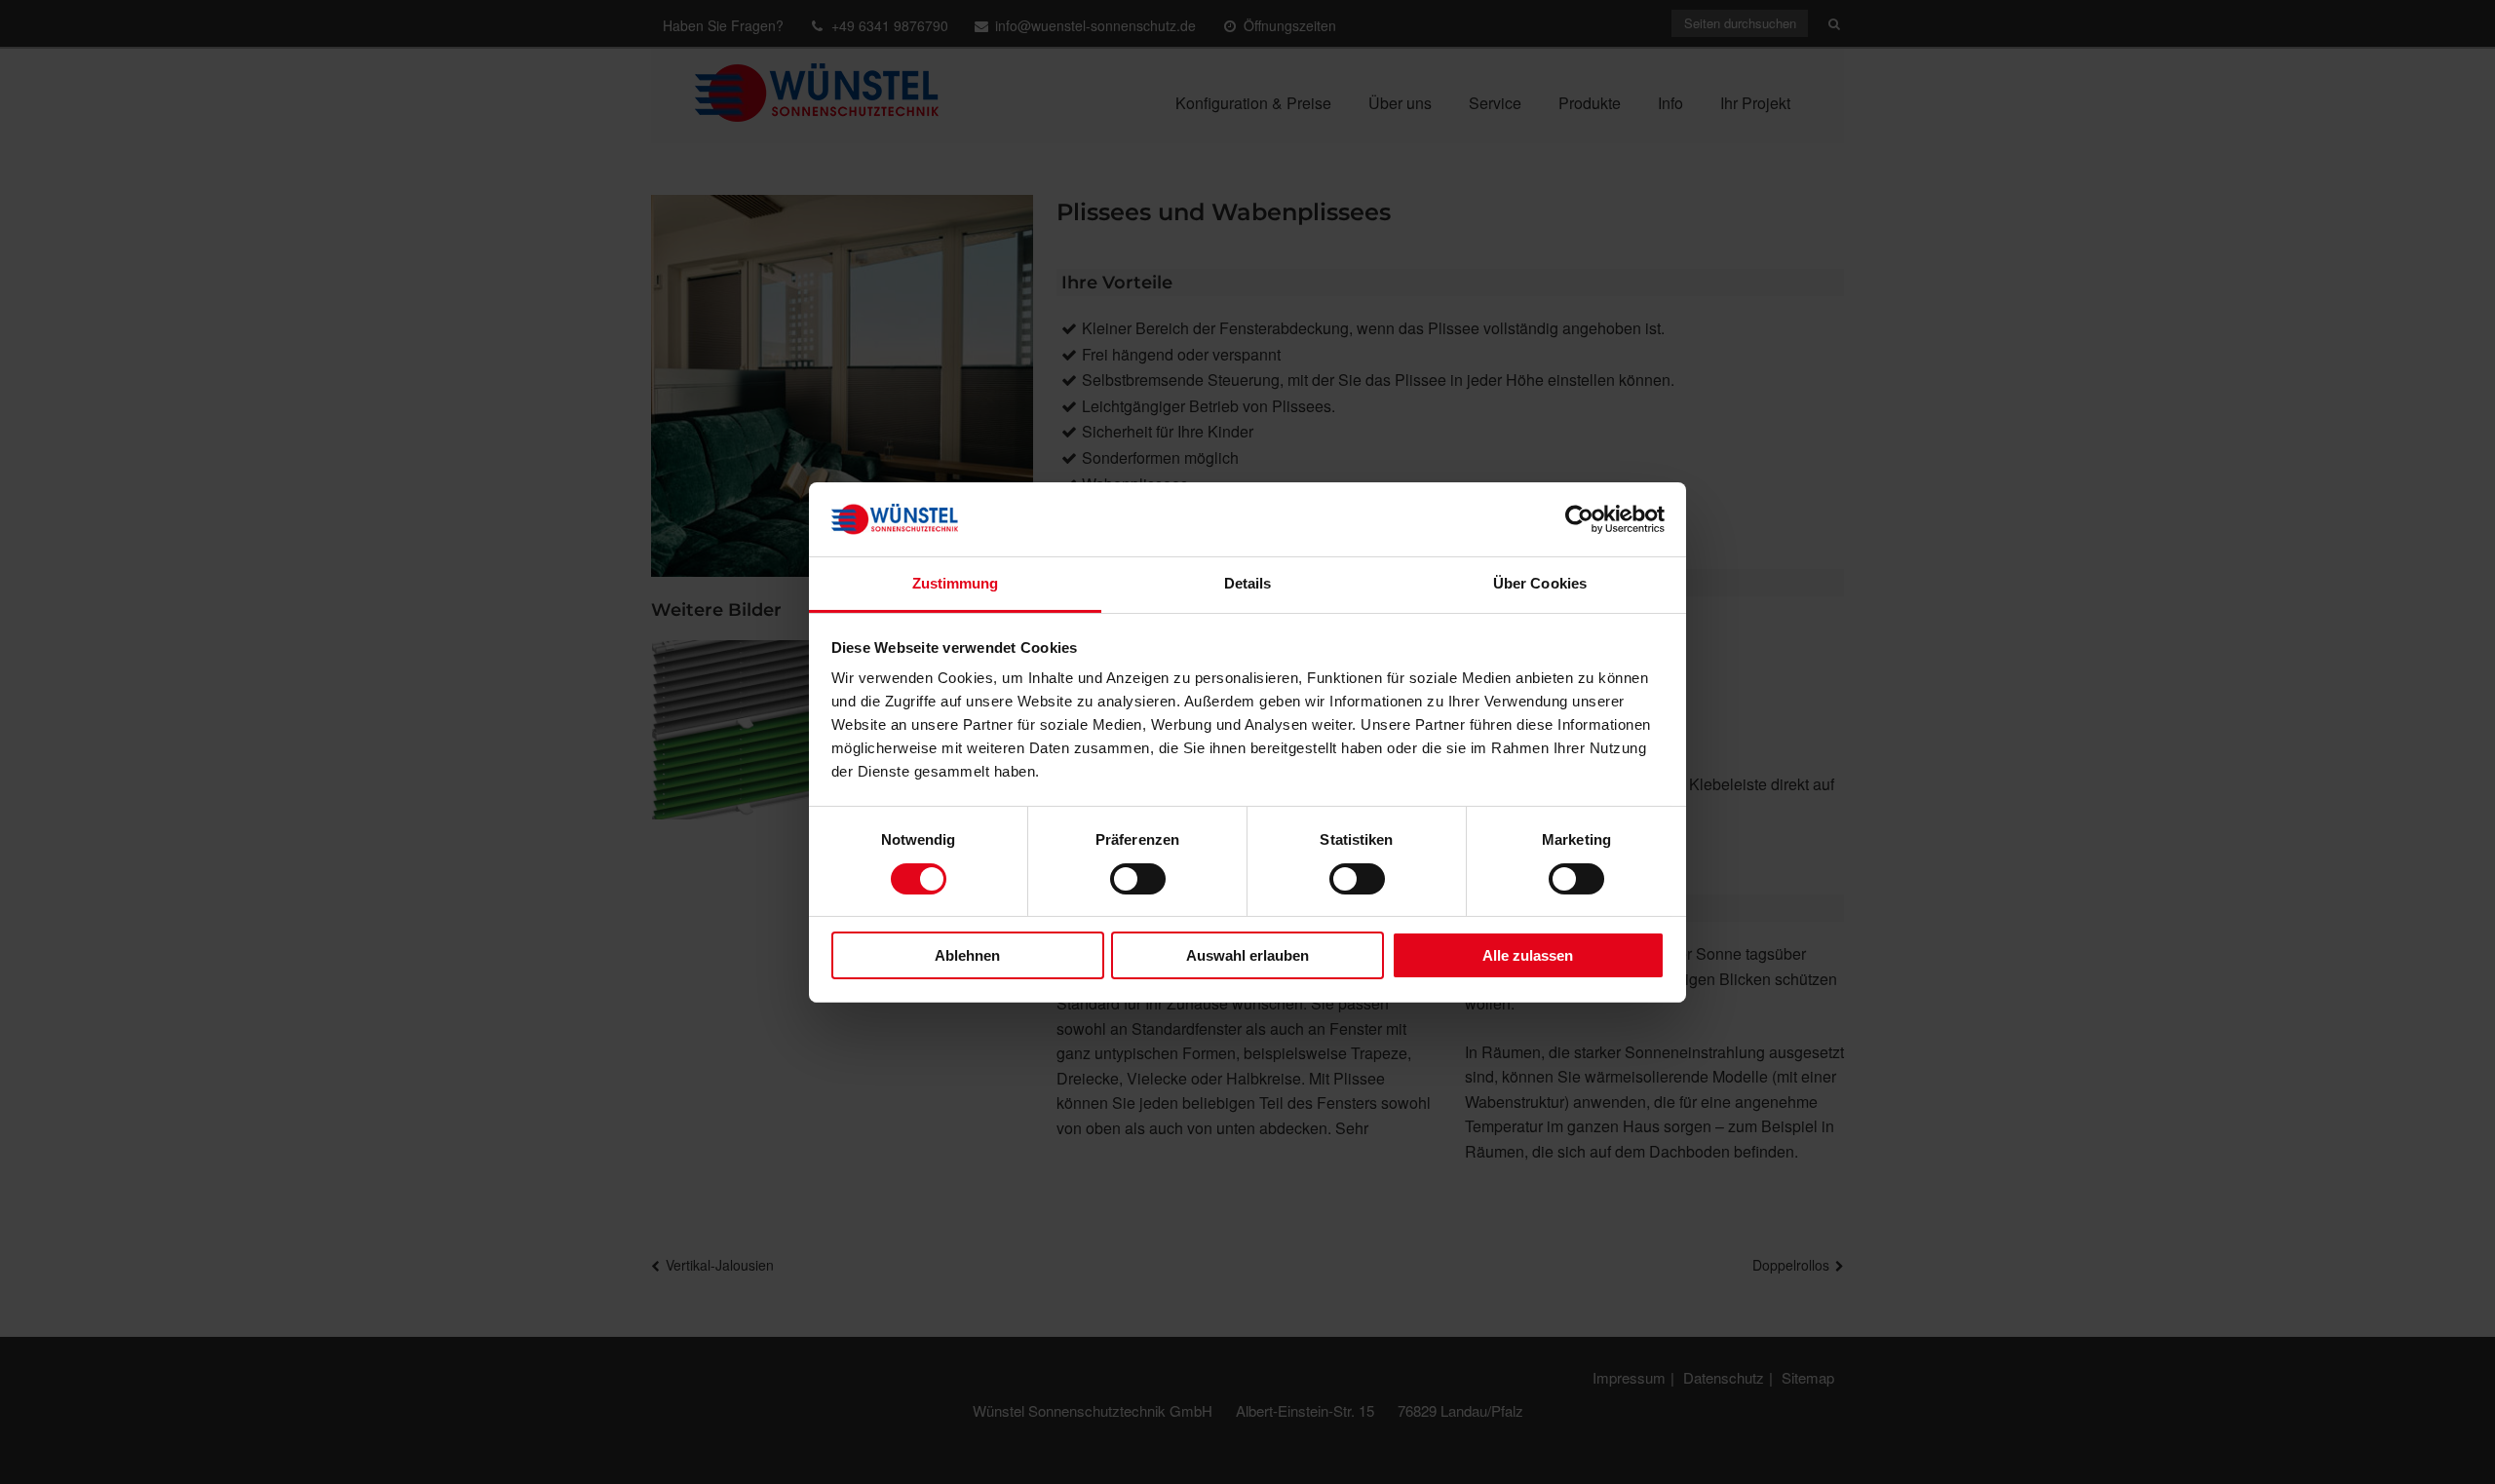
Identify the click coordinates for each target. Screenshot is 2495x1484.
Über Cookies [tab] (1540, 583)
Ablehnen (967, 955)
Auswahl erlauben (1247, 955)
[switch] (1138, 879)
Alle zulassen (1528, 955)
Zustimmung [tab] (956, 583)
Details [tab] (1248, 583)
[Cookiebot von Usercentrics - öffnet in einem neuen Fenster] (1579, 519)
